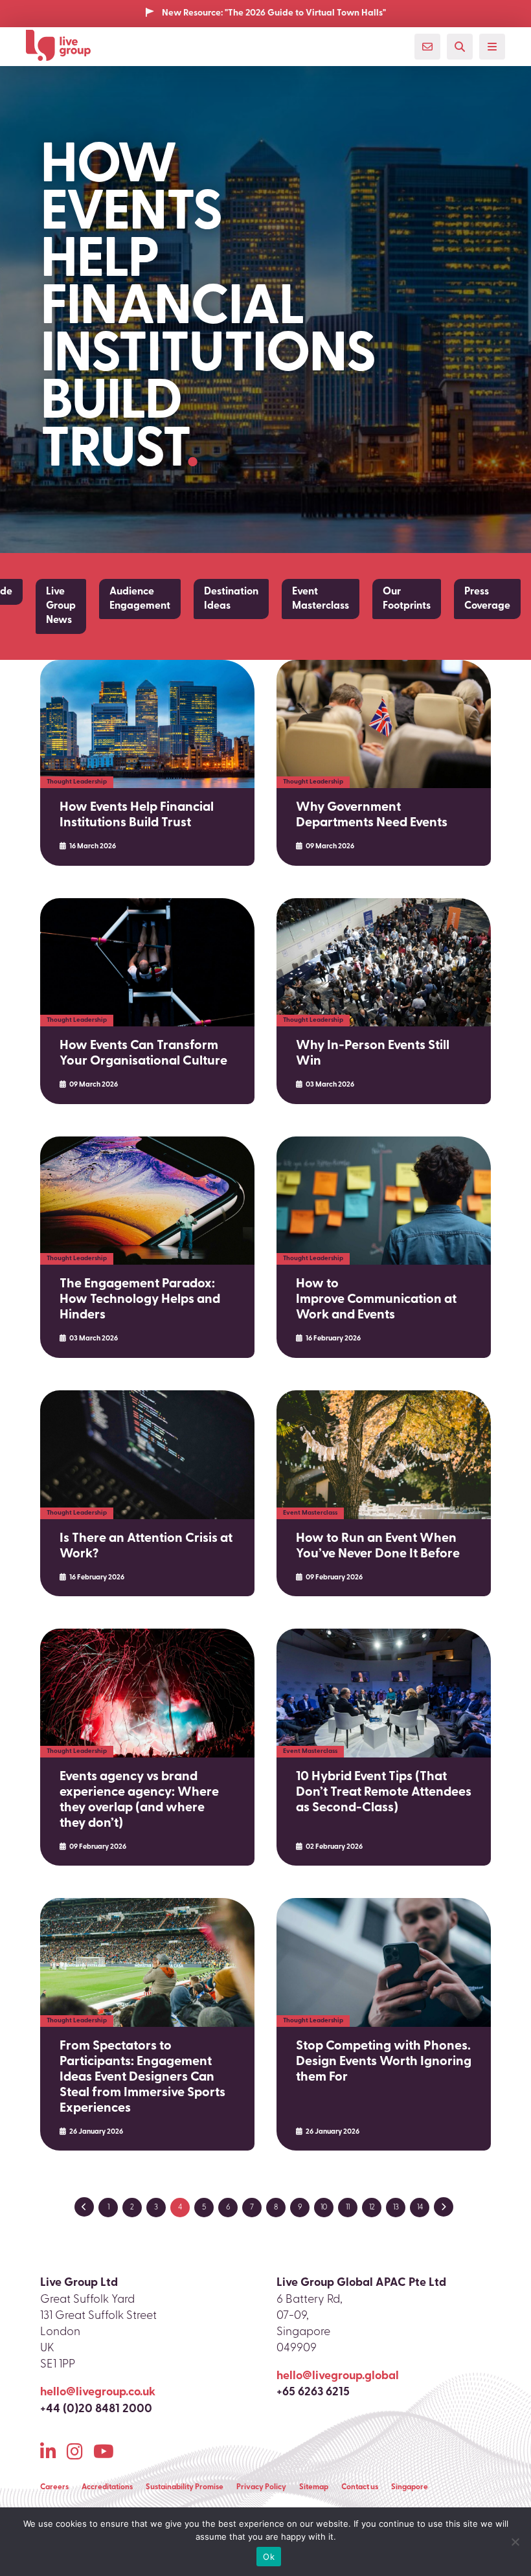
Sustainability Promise (185, 2487)
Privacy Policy (261, 2487)
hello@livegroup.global (338, 2377)
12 (372, 2208)
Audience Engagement (140, 599)
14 (420, 2208)
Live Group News (61, 606)
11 (348, 2208)
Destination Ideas (231, 599)
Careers (54, 2487)
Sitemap (314, 2487)
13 (396, 2208)
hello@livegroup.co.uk (98, 2393)
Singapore (410, 2487)
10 (324, 2208)
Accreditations (107, 2487)
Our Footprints (407, 599)
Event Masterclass (321, 599)
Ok (269, 2557)
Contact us (360, 2487)
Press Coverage (487, 599)
